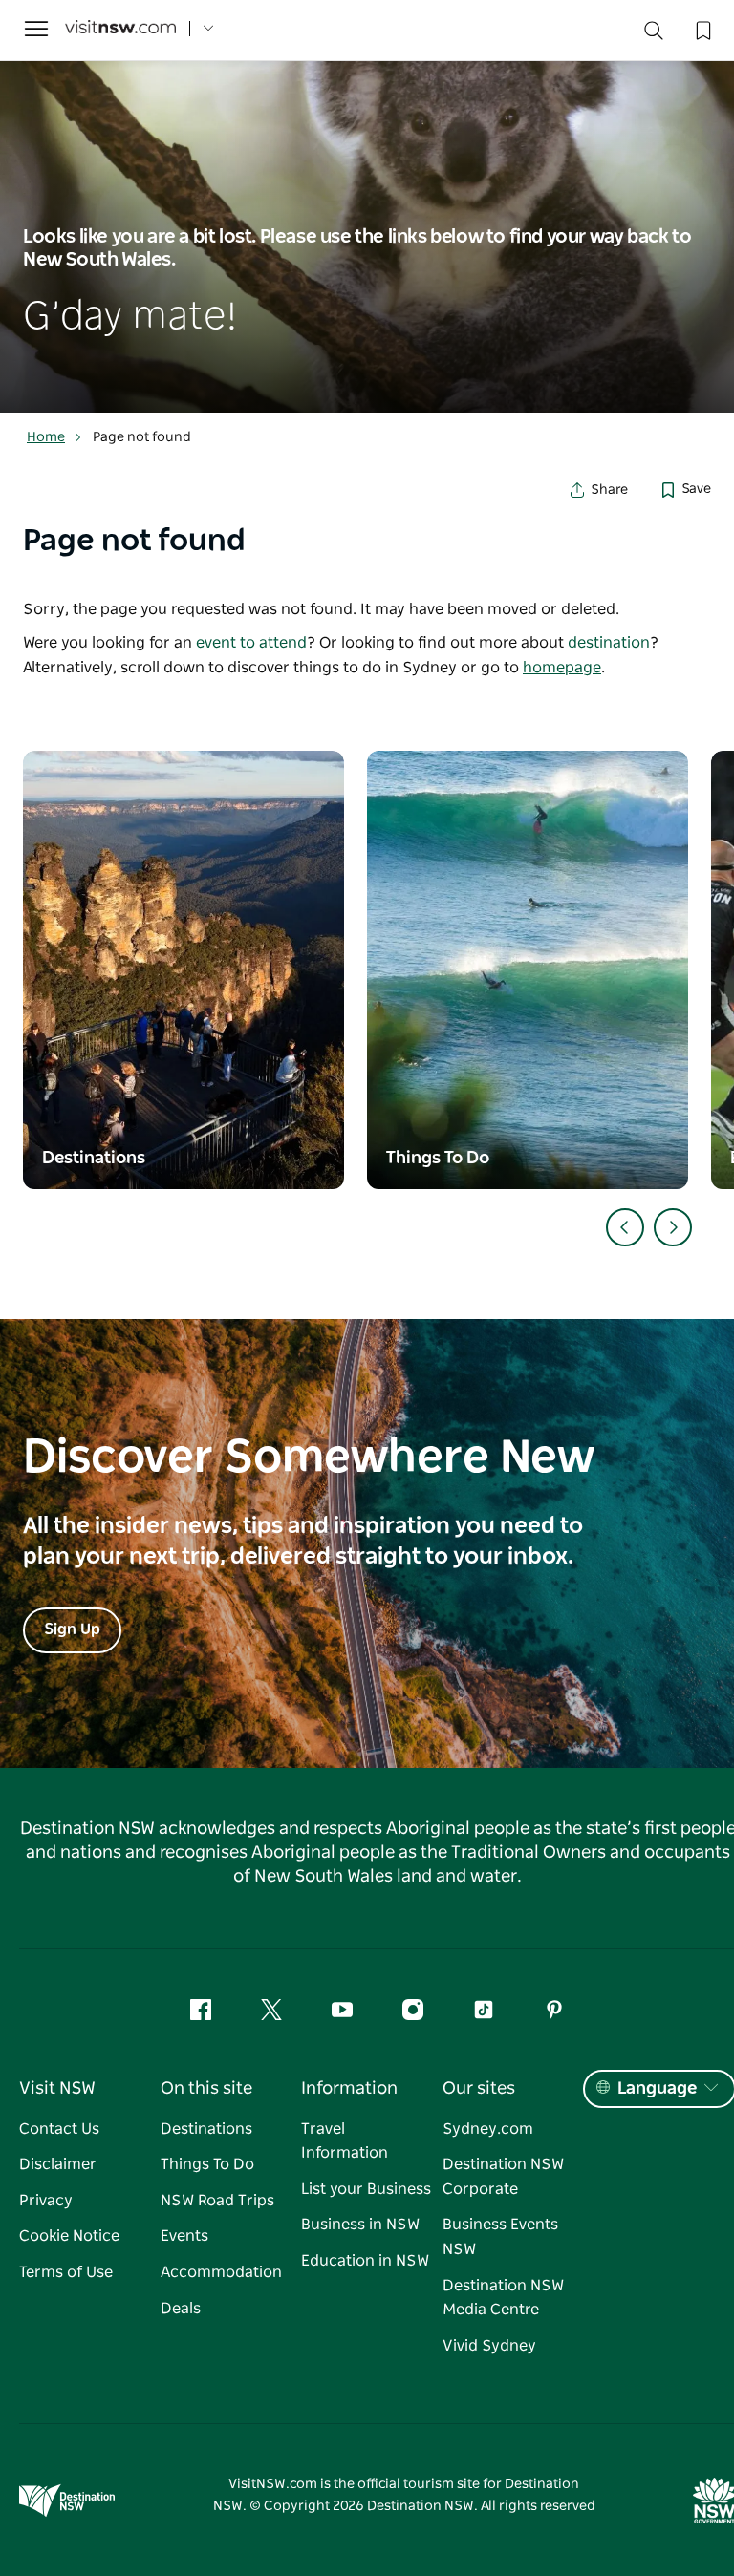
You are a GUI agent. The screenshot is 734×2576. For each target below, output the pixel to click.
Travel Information (345, 2141)
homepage (562, 668)
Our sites (479, 2089)
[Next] (673, 1227)
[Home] (120, 29)
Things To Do (207, 2164)
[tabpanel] (367, 206)
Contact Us (59, 2129)
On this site (206, 2089)
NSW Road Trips (217, 2201)
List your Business (366, 2189)
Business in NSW (360, 2225)
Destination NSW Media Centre (503, 2298)
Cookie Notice (69, 2236)
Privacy (46, 2201)
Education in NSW (365, 2261)
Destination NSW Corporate (503, 2177)
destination (609, 643)
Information (349, 2089)
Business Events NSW (500, 2237)
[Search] (654, 35)
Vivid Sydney (489, 2346)
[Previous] (625, 1227)
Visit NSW (57, 2089)
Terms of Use (66, 2272)
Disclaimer (58, 2164)
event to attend (251, 643)
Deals (181, 2309)
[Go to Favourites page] (702, 29)
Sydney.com (488, 2129)
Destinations (206, 2129)
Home (46, 437)
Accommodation (221, 2272)
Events (184, 2236)
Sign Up (72, 1629)
